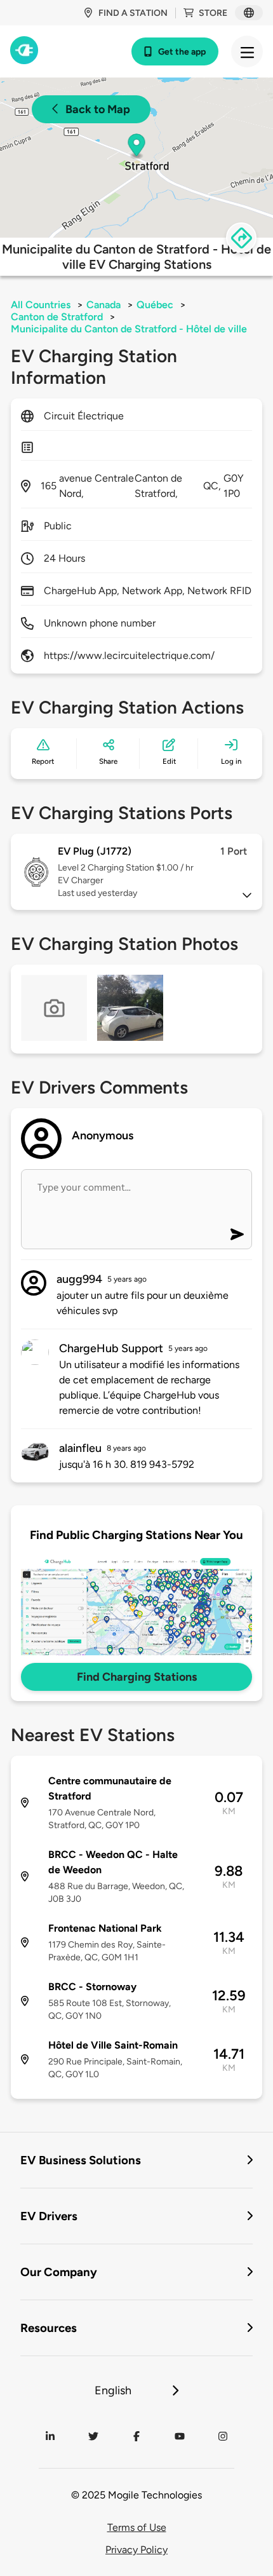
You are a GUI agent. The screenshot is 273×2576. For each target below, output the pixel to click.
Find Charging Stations (137, 1677)
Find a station (133, 13)
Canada (103, 305)
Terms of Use (137, 2527)
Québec (155, 305)
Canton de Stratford (57, 317)
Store (213, 13)
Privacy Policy (136, 2550)
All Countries (41, 305)
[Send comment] (237, 1234)
